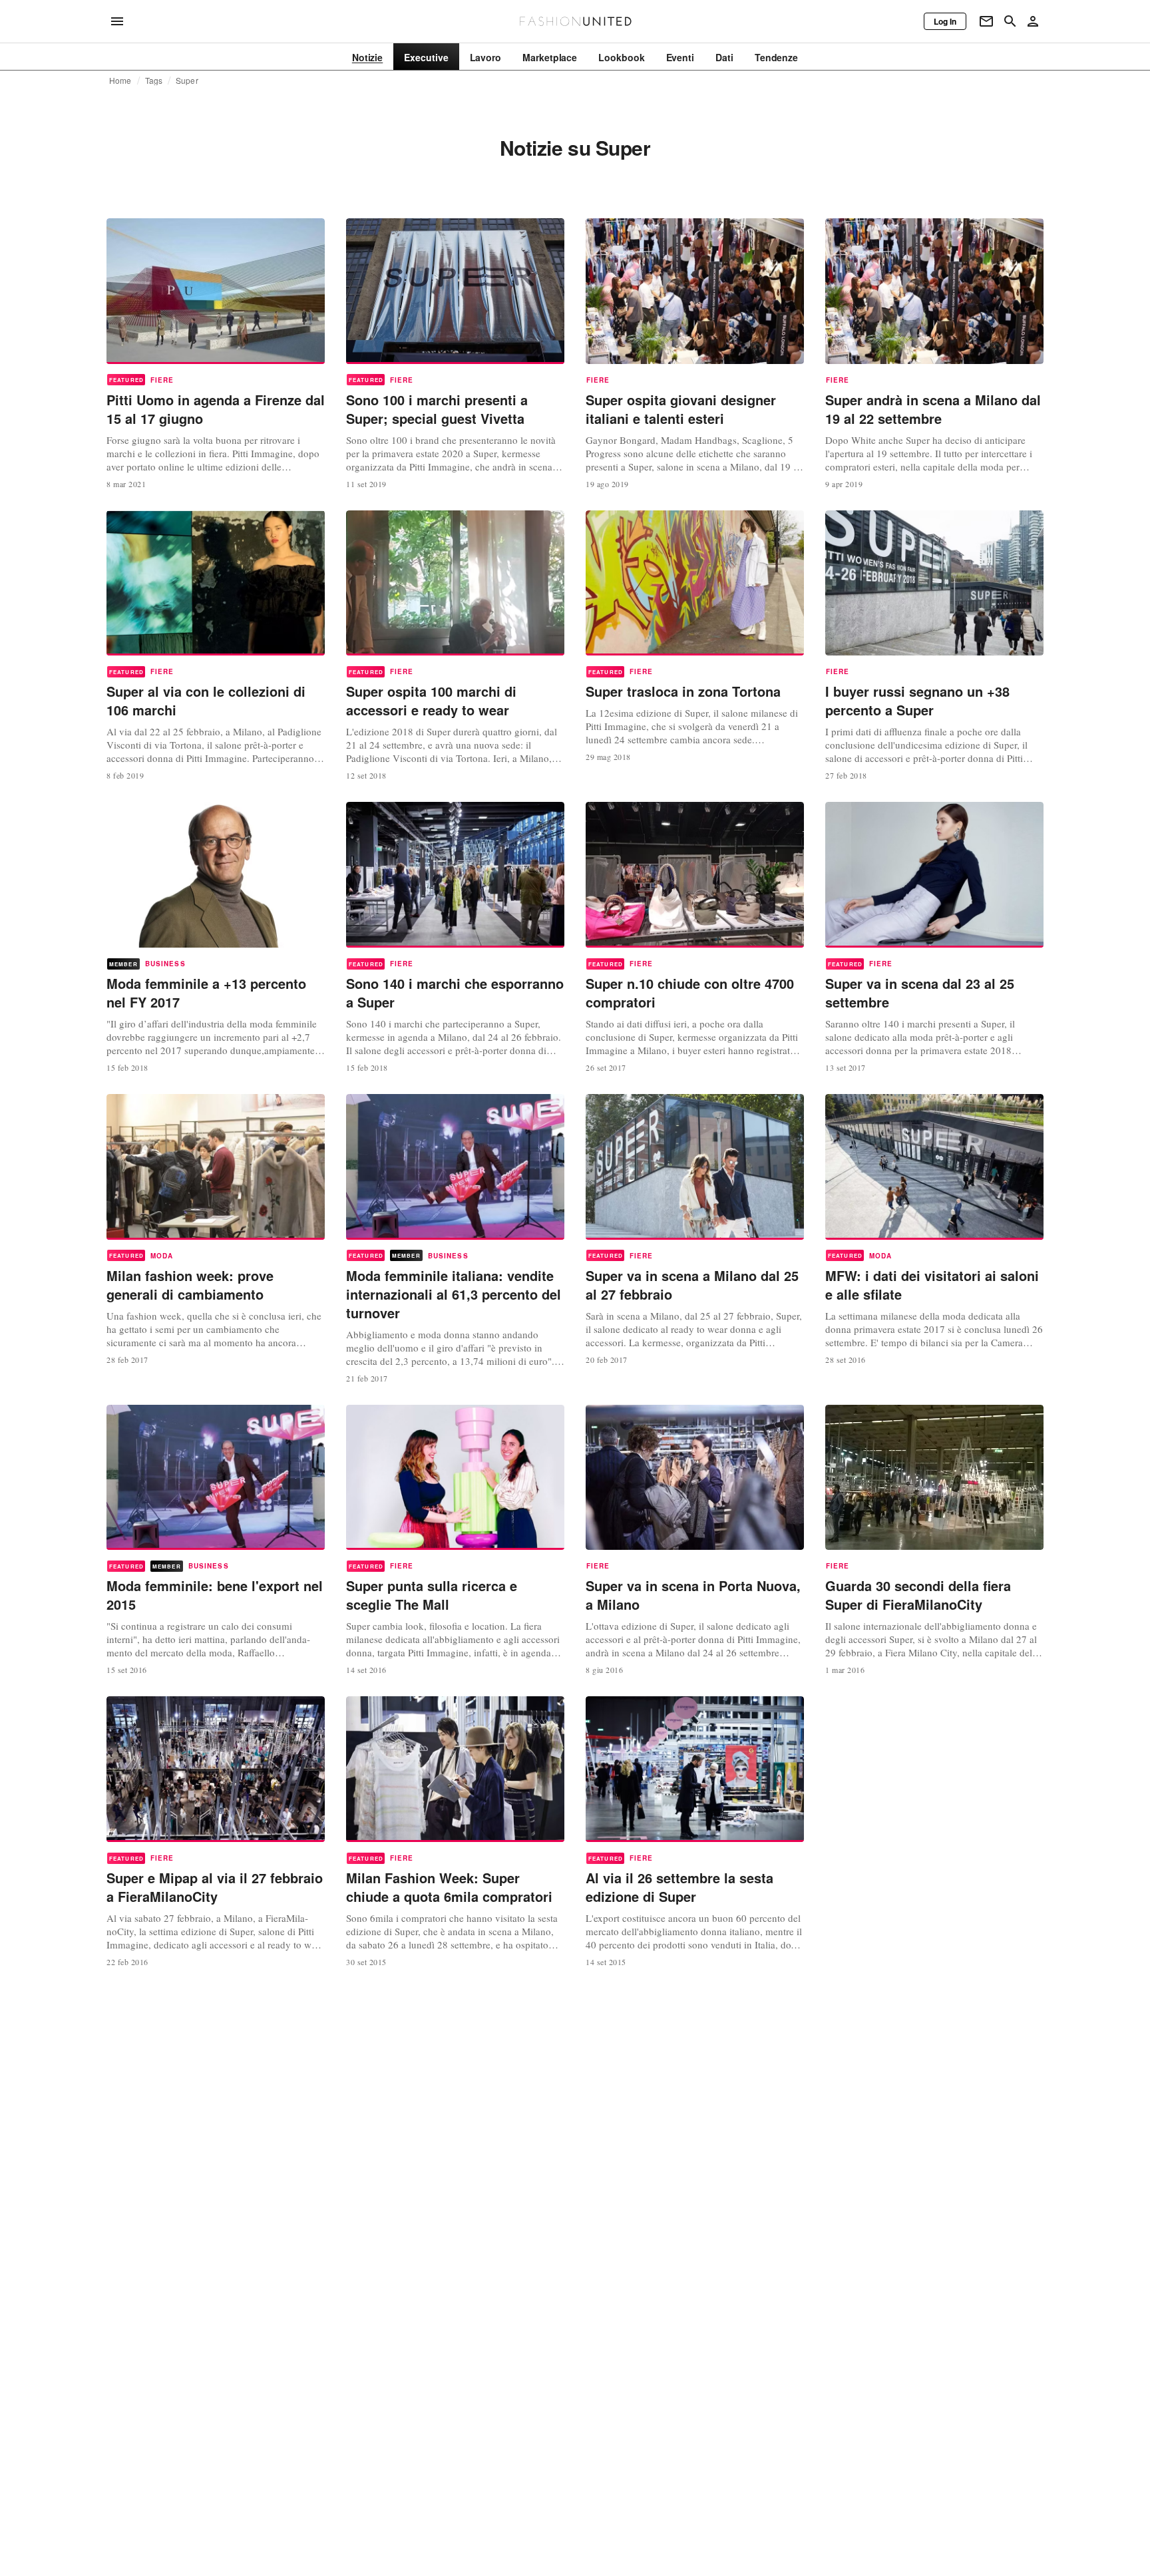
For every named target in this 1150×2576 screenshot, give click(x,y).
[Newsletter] (986, 21)
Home (120, 81)
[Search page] (1010, 21)
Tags (154, 81)
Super (187, 81)
